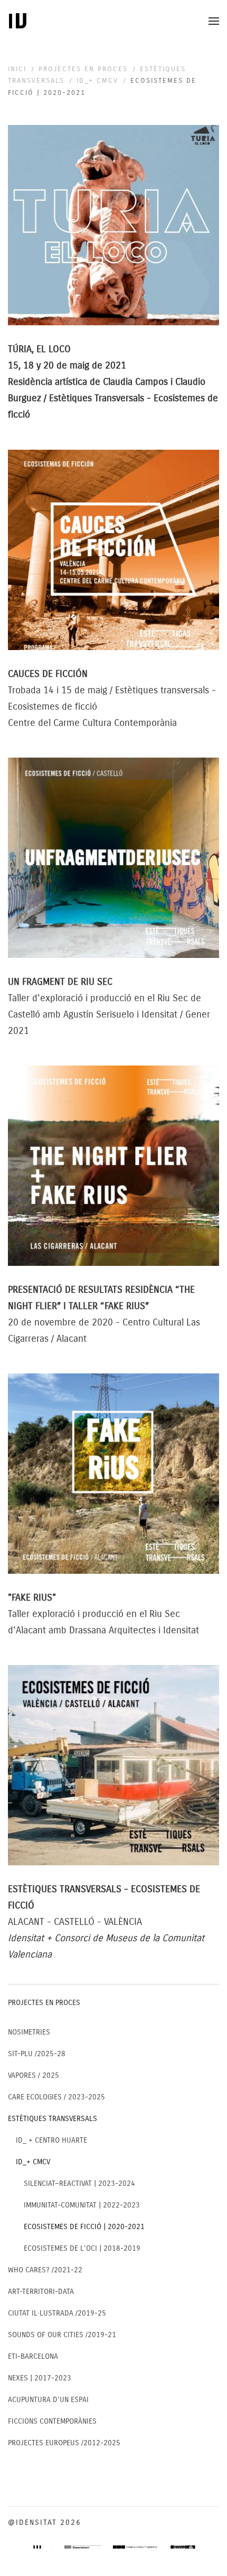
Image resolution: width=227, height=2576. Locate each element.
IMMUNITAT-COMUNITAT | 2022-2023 (82, 2205)
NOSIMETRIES (29, 2032)
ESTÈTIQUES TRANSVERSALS (53, 2119)
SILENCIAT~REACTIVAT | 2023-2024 (79, 2183)
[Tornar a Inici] (18, 21)
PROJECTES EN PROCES (44, 2003)
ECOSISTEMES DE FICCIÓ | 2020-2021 (84, 2227)
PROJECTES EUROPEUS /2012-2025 (64, 2443)
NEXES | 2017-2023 (40, 2378)
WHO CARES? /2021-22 (45, 2270)
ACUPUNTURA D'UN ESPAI (48, 2400)
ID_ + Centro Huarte (51, 2140)
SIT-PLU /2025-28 (37, 2054)
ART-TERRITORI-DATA (41, 2292)
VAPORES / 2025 (34, 2075)
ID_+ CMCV (33, 2162)
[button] (214, 21)
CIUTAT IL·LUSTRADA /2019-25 (57, 2313)
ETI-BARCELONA (33, 2356)
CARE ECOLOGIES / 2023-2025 (56, 2097)
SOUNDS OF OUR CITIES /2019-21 (62, 2335)
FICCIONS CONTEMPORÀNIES (52, 2421)
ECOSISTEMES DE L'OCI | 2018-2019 (82, 2248)
